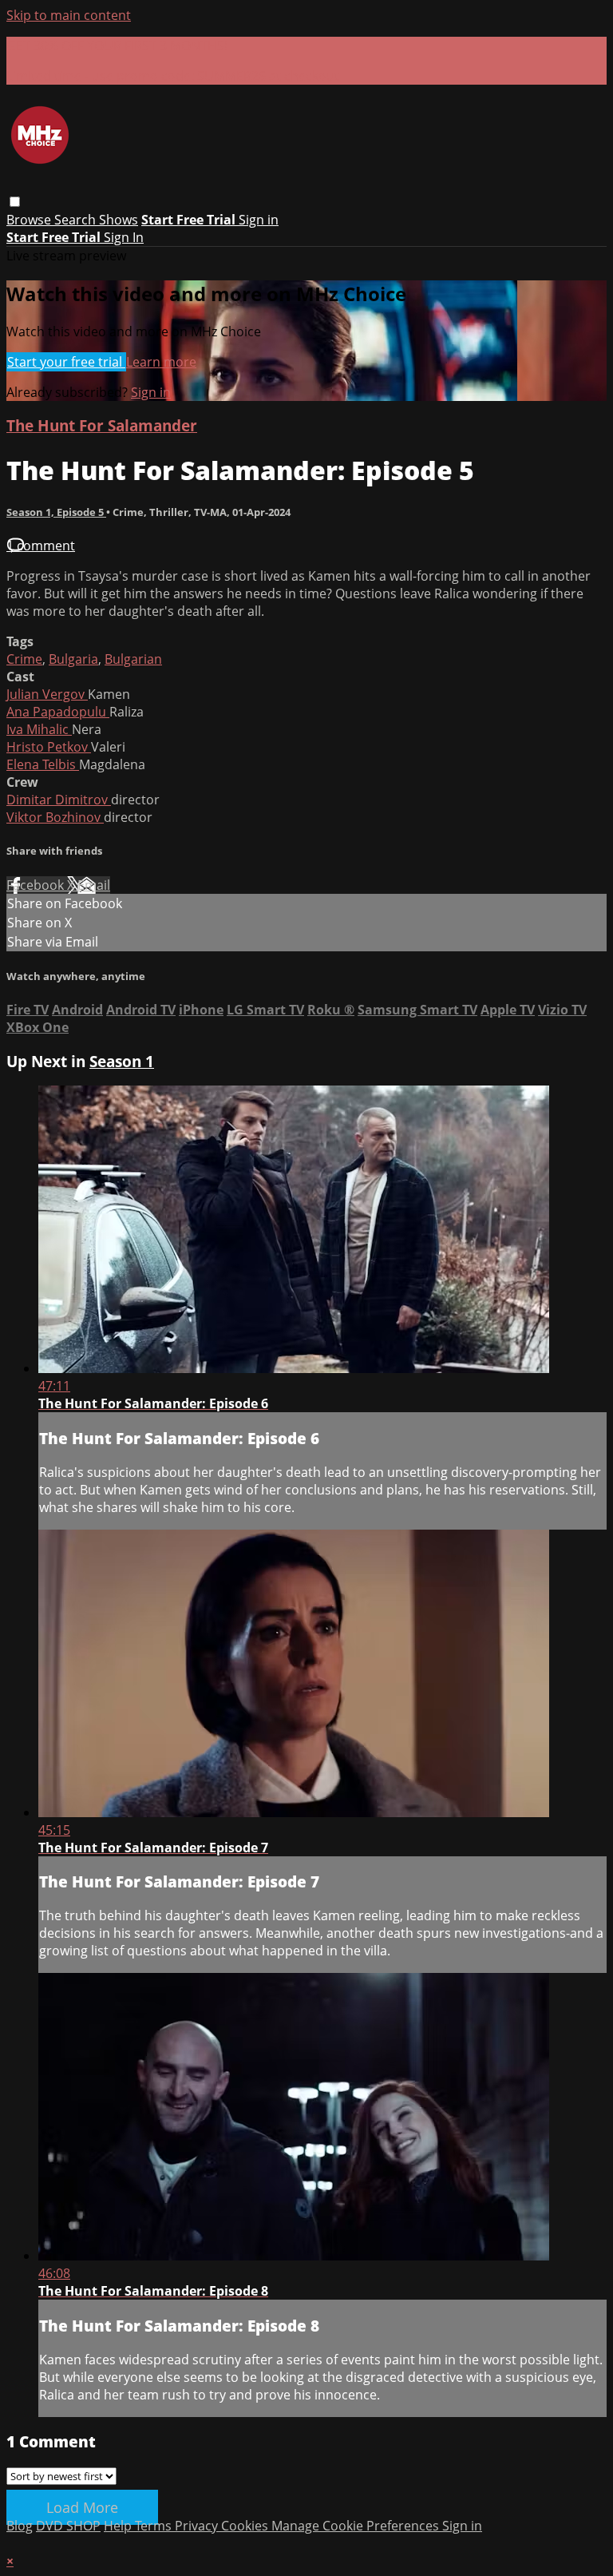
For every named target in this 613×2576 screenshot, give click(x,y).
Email (94, 885)
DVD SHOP (68, 2526)
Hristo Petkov (49, 747)
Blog (20, 2526)
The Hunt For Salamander (102, 425)
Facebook (37, 885)
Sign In (124, 237)
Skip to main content (69, 15)
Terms (155, 2526)
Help (119, 2526)
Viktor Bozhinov (55, 817)
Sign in (259, 220)
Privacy (198, 2526)
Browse (30, 220)
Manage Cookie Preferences (357, 2526)
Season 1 (122, 1061)
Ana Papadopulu (58, 712)
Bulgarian (133, 659)
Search (77, 220)
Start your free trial (66, 362)
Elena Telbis (43, 764)
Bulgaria (73, 659)
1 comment (41, 546)
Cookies (246, 2526)
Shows (119, 220)
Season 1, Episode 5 (56, 512)
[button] (15, 202)
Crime (24, 659)
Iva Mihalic (39, 729)
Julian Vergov (47, 694)
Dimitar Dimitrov (59, 800)
